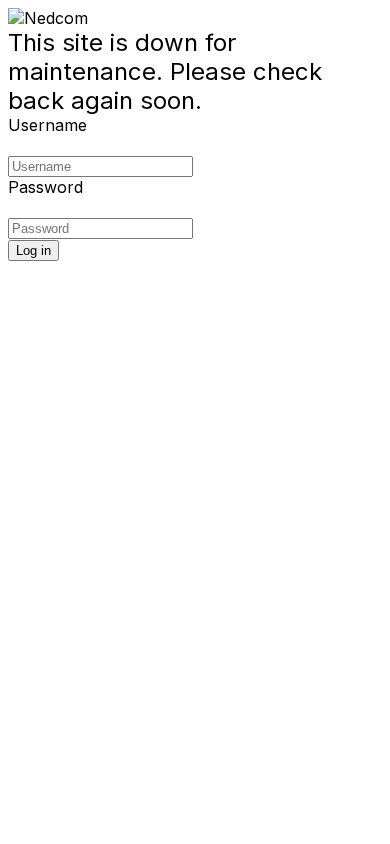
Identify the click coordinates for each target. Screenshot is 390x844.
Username (47, 125)
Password (45, 187)
